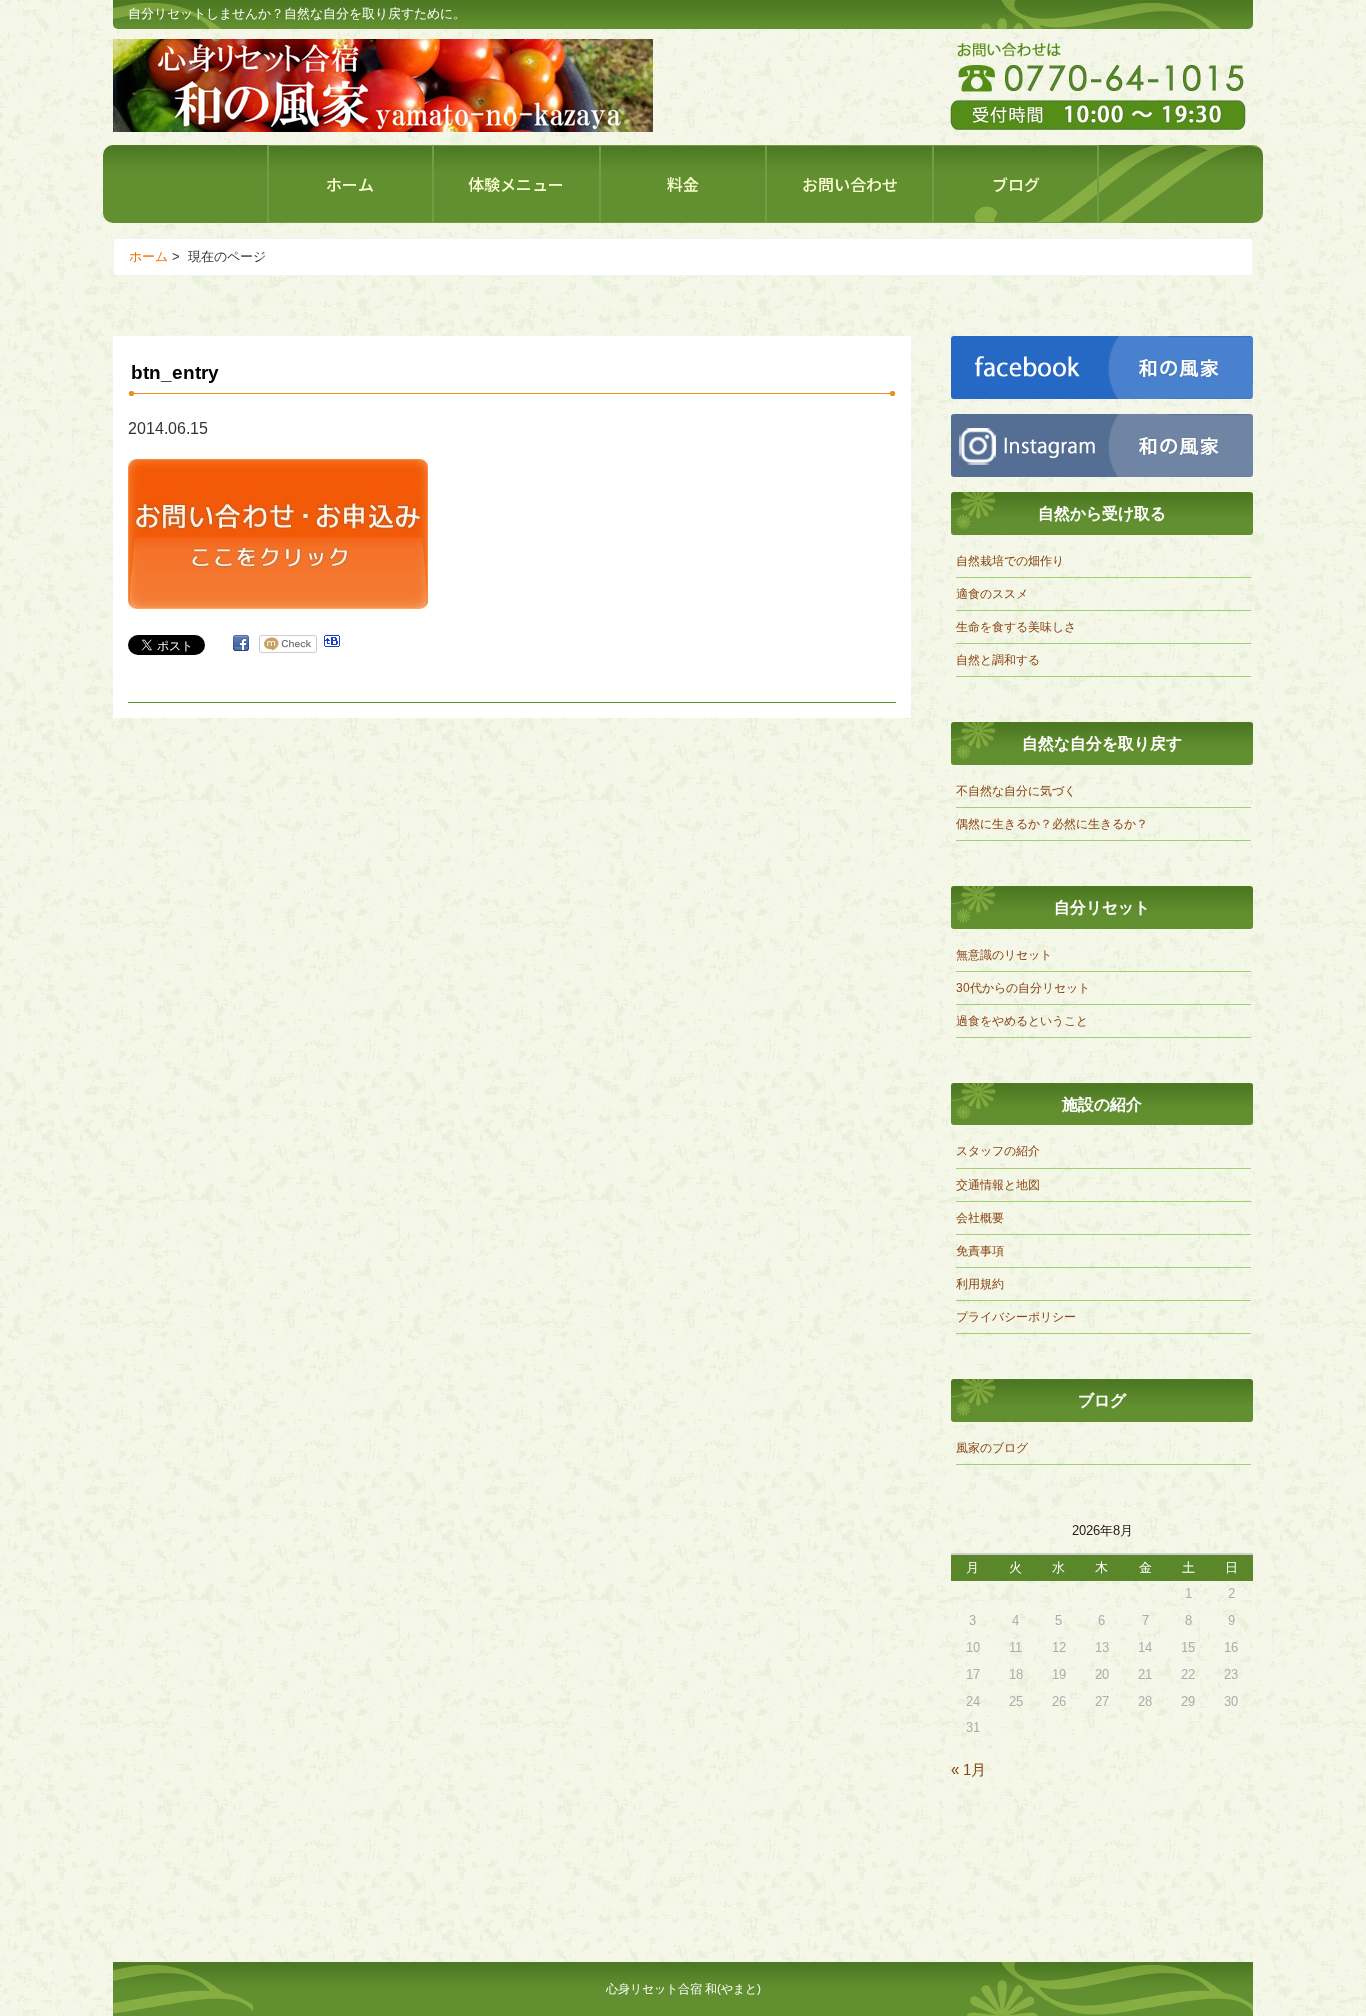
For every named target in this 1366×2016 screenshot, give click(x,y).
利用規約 (980, 1283)
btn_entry (175, 372)
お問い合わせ (850, 184)
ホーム (350, 184)
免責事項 (980, 1250)
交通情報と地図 (998, 1184)
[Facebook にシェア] (241, 643)
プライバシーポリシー (1016, 1316)
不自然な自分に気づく (1016, 790)
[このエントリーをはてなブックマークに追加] (332, 643)
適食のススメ (992, 593)
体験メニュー (516, 184)
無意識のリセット (1004, 954)
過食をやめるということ (1022, 1020)
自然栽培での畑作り (1010, 560)
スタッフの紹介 (998, 1150)
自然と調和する (998, 659)
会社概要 (980, 1217)
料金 (683, 184)
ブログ (1016, 184)
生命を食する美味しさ (1016, 626)
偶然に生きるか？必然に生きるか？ (1052, 823)
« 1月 (968, 1770)
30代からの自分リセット (1023, 987)
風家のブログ (992, 1447)
